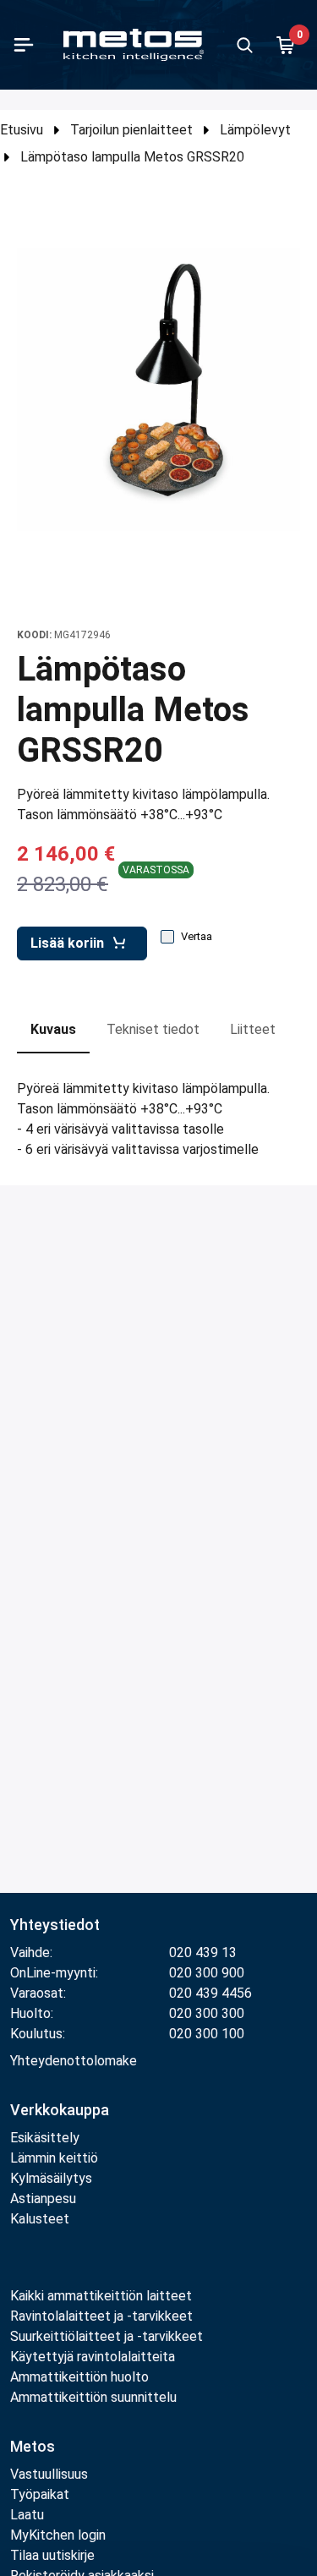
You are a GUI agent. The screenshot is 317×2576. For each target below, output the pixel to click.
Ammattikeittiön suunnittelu (93, 2397)
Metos (33, 2446)
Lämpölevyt (255, 130)
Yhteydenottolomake (74, 2061)
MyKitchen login (58, 2535)
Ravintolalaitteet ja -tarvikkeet (101, 2316)
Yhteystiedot (55, 1925)
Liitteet (253, 1029)
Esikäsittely (45, 2138)
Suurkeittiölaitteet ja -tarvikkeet (107, 2336)
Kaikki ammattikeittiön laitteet (101, 2296)
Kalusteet (40, 2219)
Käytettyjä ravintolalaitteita (93, 2357)
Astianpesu (43, 2199)
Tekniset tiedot (153, 1029)
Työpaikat (40, 2494)
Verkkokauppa (60, 2110)
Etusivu (22, 130)
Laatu (27, 2515)
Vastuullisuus (49, 2474)
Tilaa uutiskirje (52, 2555)
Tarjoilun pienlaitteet (131, 130)
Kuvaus (53, 1029)
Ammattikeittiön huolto (79, 2377)
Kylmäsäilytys (51, 2178)
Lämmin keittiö (54, 2158)
